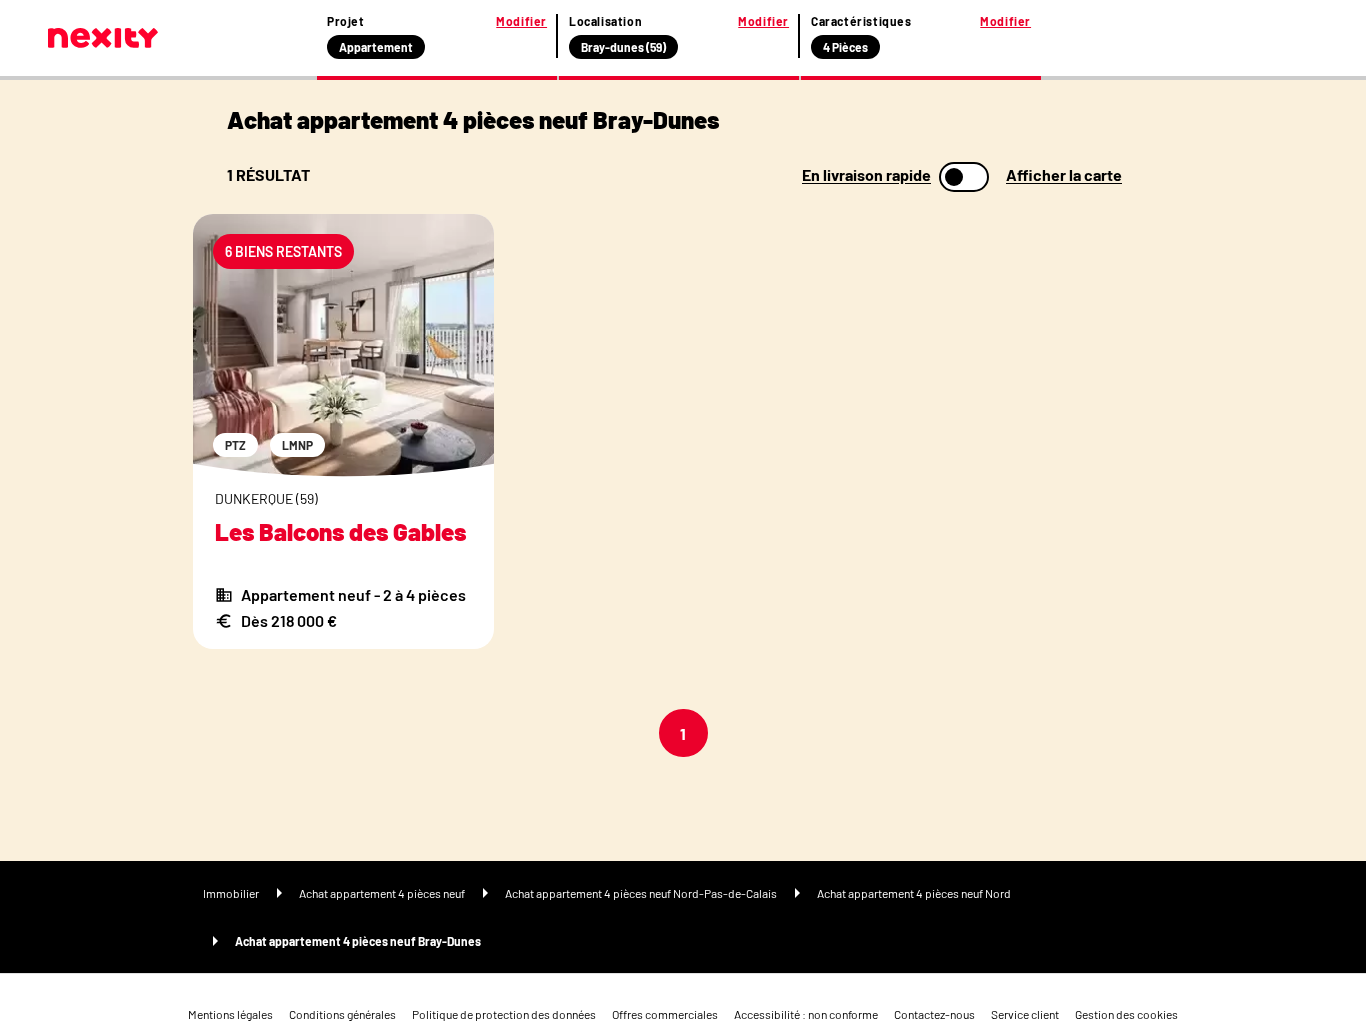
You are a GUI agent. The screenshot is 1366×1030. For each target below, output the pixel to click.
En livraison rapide (866, 175)
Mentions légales (230, 1014)
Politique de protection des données (504, 1014)
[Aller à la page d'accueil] (103, 38)
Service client (1025, 1014)
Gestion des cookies (1126, 1014)
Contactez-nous (934, 1014)
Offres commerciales (665, 1014)
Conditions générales (342, 1014)
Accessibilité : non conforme (806, 1014)
